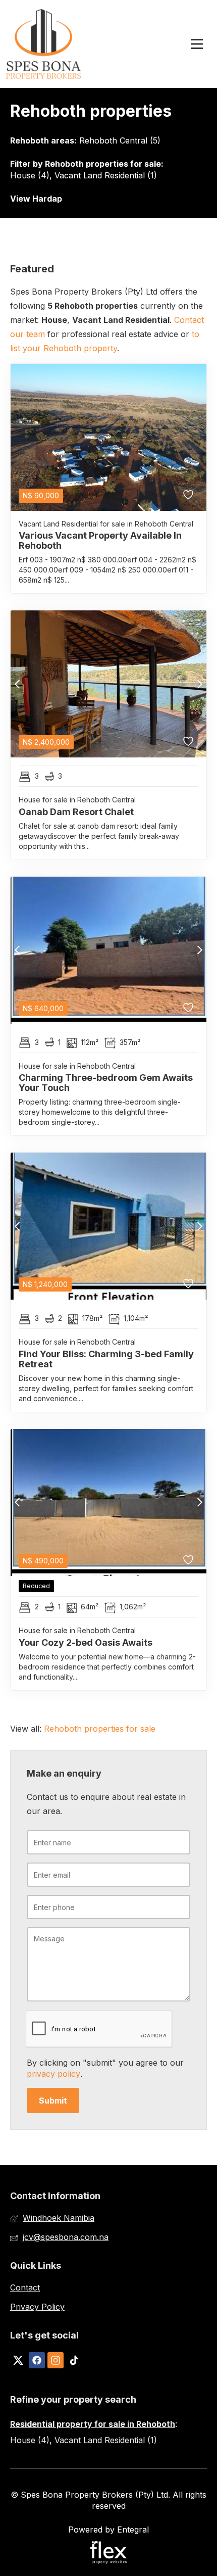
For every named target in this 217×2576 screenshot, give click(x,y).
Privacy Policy (37, 2307)
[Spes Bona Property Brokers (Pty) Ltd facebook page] (37, 2360)
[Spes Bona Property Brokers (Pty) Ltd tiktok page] (74, 2360)
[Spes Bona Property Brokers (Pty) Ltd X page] (18, 2360)
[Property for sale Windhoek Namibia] (44, 44)
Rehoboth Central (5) (120, 140)
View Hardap (36, 199)
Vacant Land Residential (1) (106, 175)
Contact (25, 2287)
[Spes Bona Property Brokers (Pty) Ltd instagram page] (56, 2360)
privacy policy (53, 2074)
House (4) (30, 175)
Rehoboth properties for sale (103, 164)
